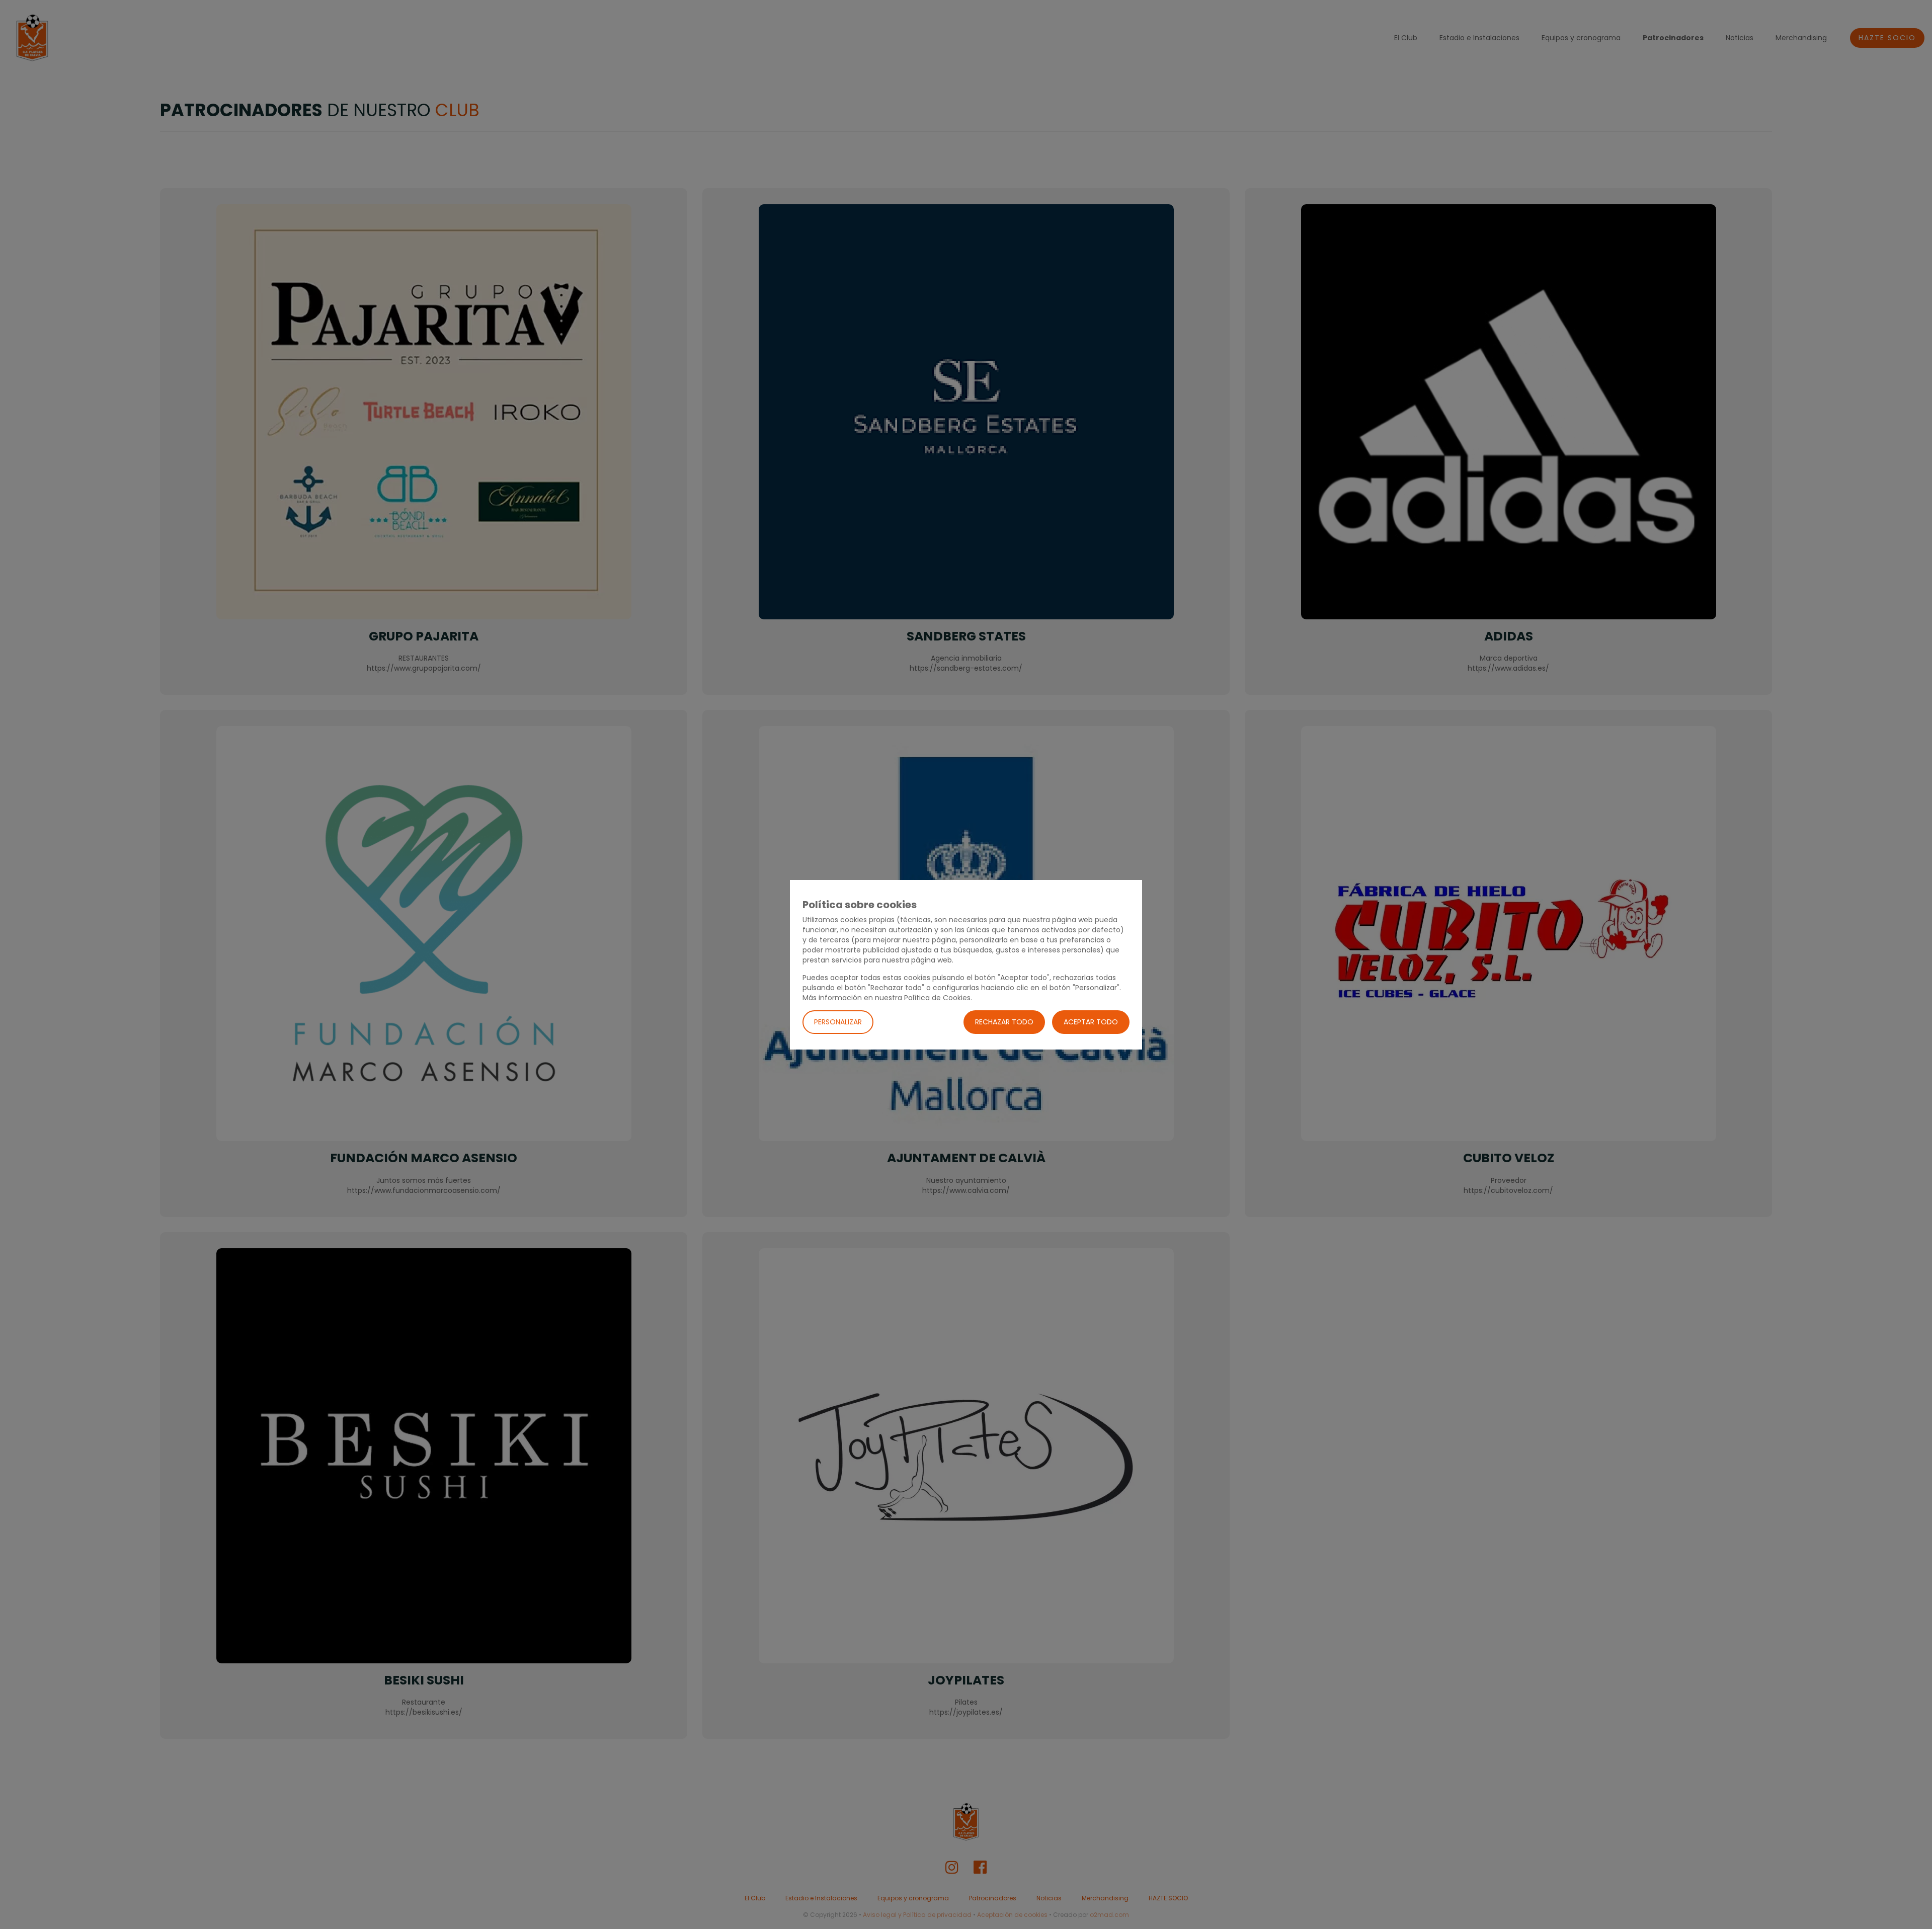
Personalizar (838, 1021)
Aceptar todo (1091, 1021)
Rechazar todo (1004, 1021)
